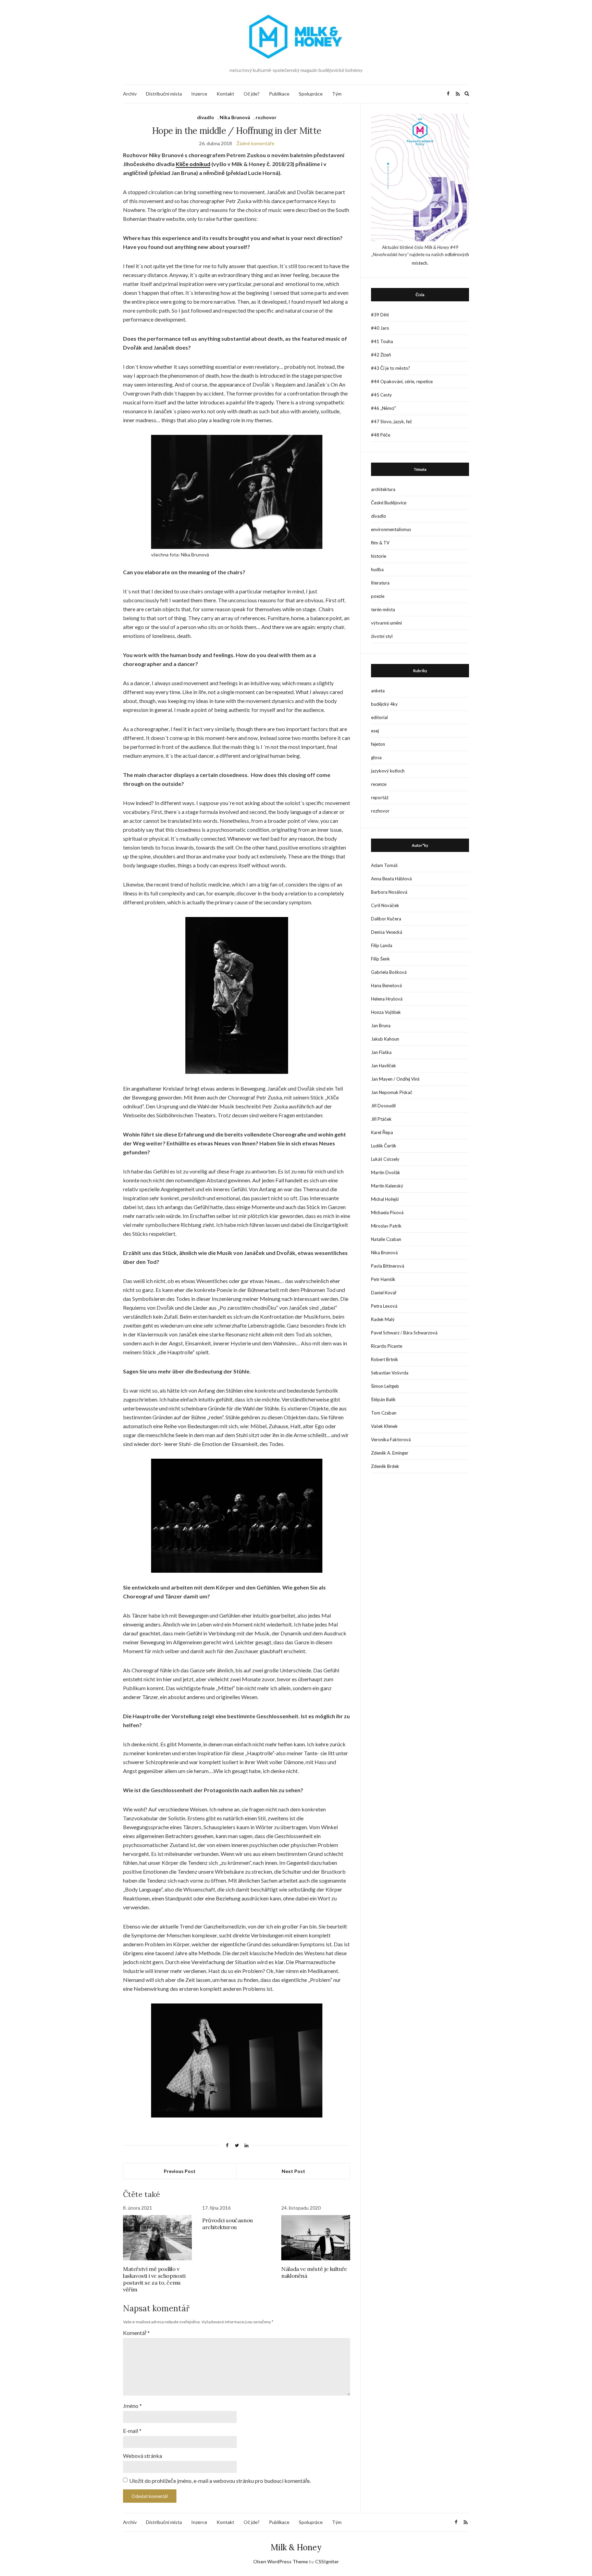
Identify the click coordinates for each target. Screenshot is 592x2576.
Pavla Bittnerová (388, 1266)
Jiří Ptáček (381, 1119)
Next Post (293, 2171)
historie (379, 556)
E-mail (132, 2431)
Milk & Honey (296, 2547)
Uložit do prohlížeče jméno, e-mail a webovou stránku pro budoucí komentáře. (220, 2481)
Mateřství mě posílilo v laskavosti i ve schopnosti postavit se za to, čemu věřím (154, 2279)
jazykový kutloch (388, 771)
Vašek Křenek (384, 1426)
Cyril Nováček (385, 905)
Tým (337, 94)
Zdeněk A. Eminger (390, 1453)
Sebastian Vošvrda (390, 1373)
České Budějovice (389, 503)
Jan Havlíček (384, 1066)
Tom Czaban (384, 1413)
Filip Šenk (380, 959)
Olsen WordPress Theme (281, 2561)
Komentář (136, 2333)
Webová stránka (143, 2456)
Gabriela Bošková (389, 972)
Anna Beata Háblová (391, 879)
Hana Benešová (386, 985)
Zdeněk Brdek (385, 1466)
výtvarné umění (386, 623)
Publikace (279, 94)
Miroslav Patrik (386, 1226)
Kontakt (225, 94)
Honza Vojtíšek (386, 1012)
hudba (377, 569)
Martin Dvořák (386, 1172)
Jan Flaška (381, 1052)
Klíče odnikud (193, 164)
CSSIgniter (327, 2561)
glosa (376, 757)
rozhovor (266, 117)
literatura (380, 583)
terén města (383, 610)
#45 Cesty (381, 395)
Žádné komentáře (255, 143)
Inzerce (199, 94)
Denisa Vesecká (387, 932)
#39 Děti (380, 315)
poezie (378, 596)
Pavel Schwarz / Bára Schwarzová (404, 1333)
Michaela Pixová (387, 1212)
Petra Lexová (384, 1306)
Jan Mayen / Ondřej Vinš (395, 1079)
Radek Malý (383, 1319)
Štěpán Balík (383, 1399)
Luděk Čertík (384, 1146)
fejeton (378, 744)
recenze (379, 784)
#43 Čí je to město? (391, 368)
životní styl (382, 636)
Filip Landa (382, 945)
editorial (379, 717)
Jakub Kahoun (385, 1039)
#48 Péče (381, 435)
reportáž (380, 797)
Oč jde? (252, 94)
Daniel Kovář (384, 1293)
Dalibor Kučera (386, 919)
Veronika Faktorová (391, 1440)
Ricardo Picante (387, 1346)
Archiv (130, 94)
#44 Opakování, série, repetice (402, 381)
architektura (383, 489)
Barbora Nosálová (389, 892)
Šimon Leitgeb (385, 1386)
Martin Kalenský (387, 1186)
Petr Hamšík (383, 1279)
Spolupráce (311, 94)
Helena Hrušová (387, 999)
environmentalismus (391, 529)
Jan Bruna (381, 1026)
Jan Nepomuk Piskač (392, 1092)
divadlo (206, 117)
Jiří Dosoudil (383, 1106)
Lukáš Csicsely (385, 1159)
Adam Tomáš (384, 865)
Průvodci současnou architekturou (227, 2224)
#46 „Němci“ (384, 408)
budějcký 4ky (384, 704)
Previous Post (180, 2171)
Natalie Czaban (386, 1239)
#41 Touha (382, 341)
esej (375, 731)
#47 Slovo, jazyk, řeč (392, 422)
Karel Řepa (382, 1132)
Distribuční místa (164, 94)
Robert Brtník (385, 1359)
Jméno (132, 2406)
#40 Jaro (380, 328)
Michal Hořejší (385, 1199)
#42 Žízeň (381, 355)
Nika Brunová (235, 117)
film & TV (380, 543)
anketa (378, 691)
